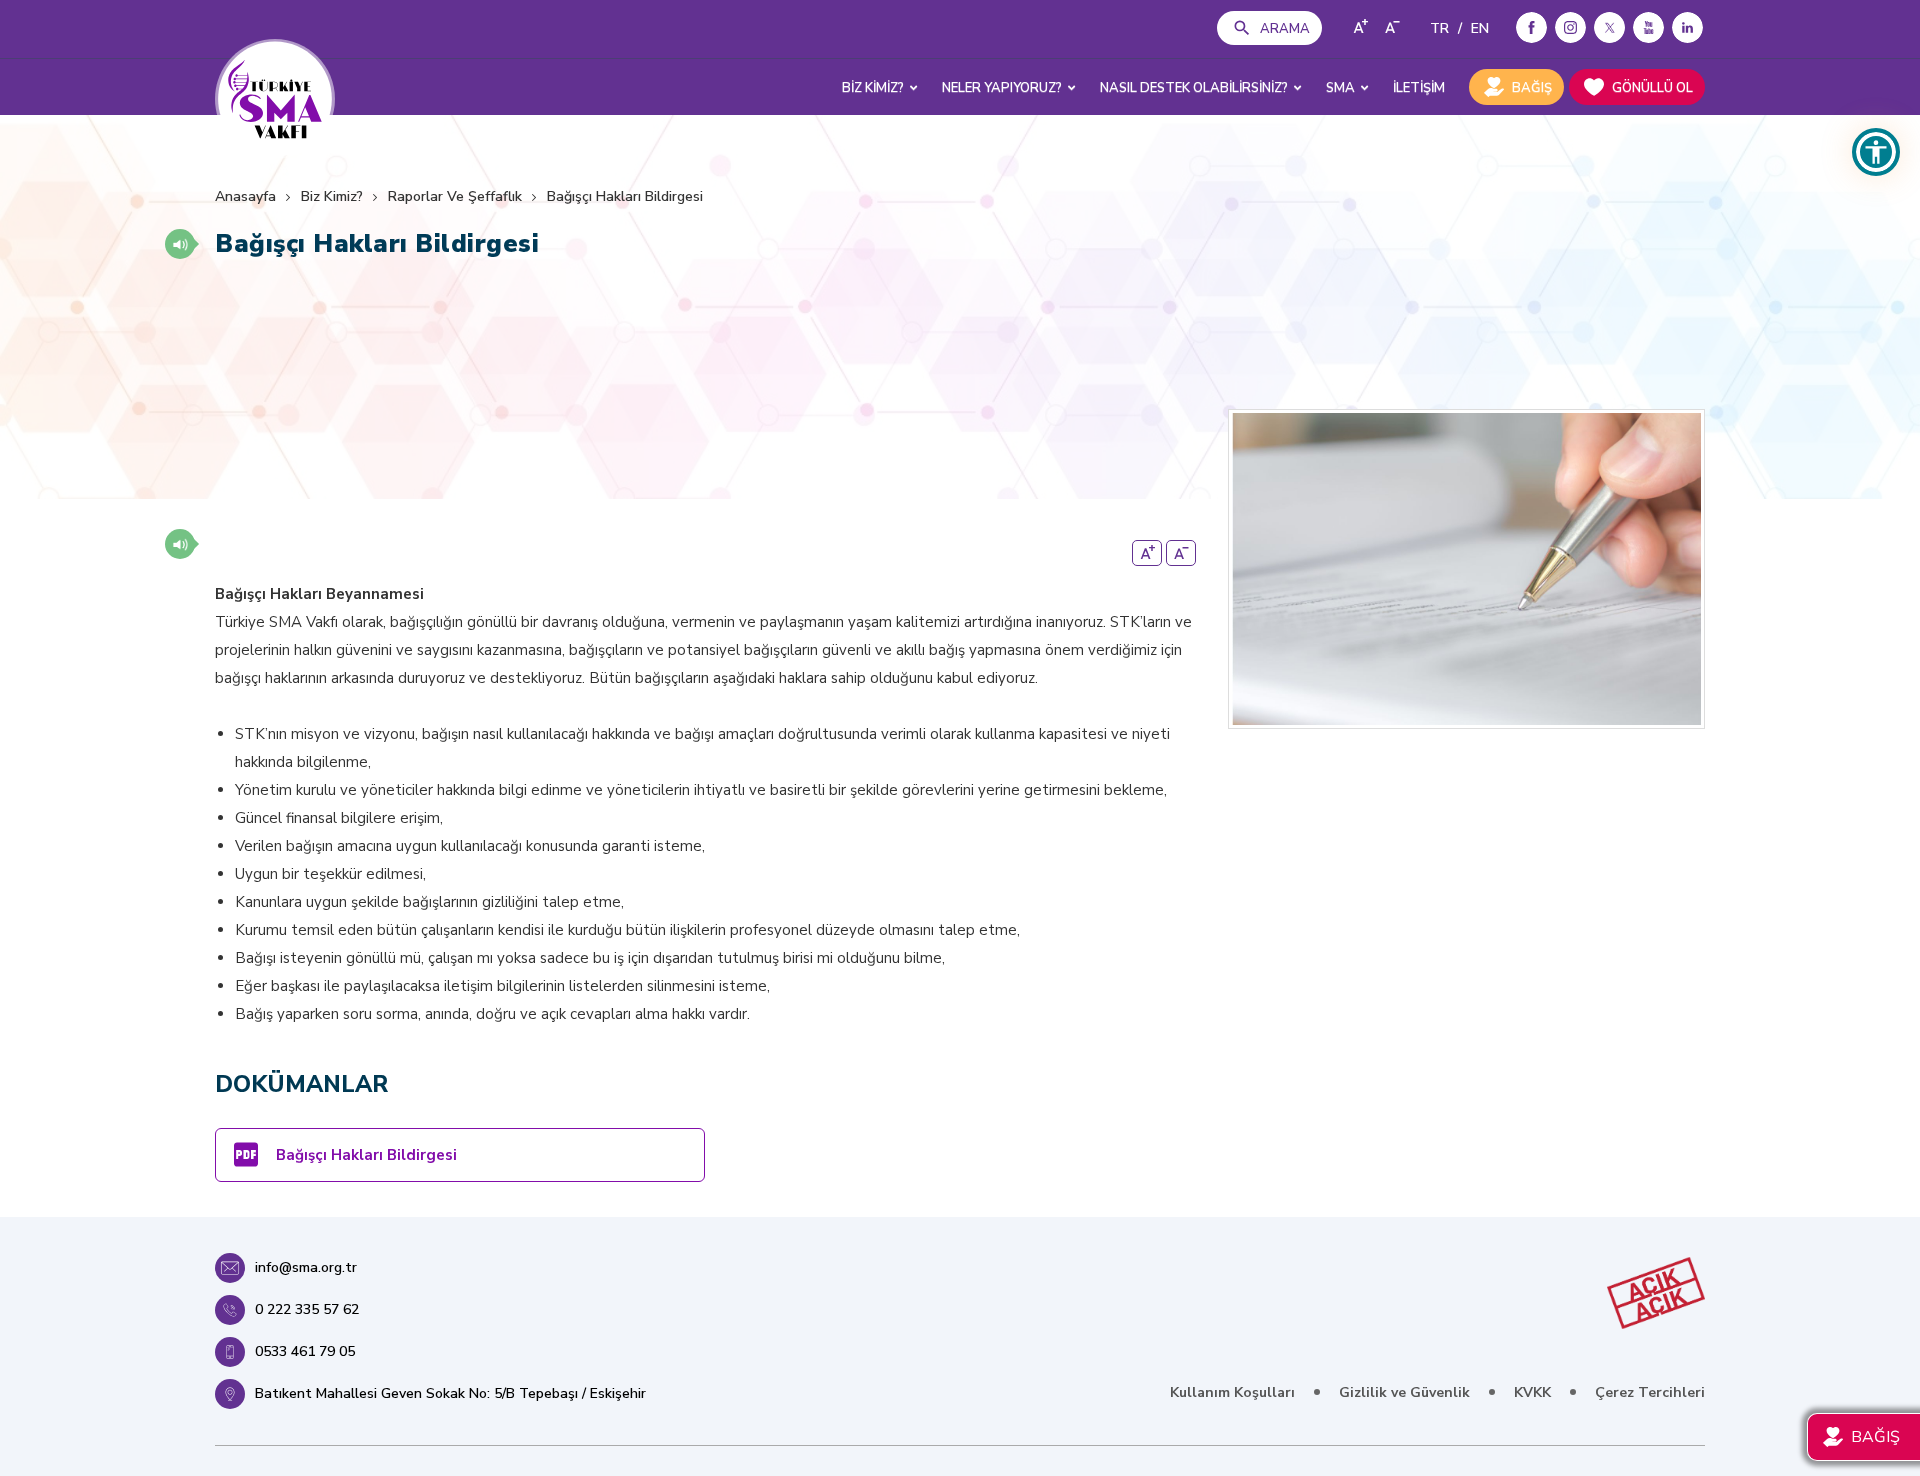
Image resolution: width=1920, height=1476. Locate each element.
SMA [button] (1340, 88)
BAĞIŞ (1532, 88)
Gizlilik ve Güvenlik (1404, 1392)
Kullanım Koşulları (1232, 1392)
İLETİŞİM (1419, 88)
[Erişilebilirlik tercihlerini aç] (1876, 152)
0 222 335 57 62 (307, 1309)
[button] (180, 244)
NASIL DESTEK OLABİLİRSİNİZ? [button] (1194, 88)
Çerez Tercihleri (1650, 1392)
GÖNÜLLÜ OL (1652, 88)
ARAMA (1285, 29)
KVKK (1532, 1392)
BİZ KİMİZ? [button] (873, 88)
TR (1439, 28)
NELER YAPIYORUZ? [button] (1002, 88)
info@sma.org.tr (306, 1267)
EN (1480, 28)
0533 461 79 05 (305, 1351)
